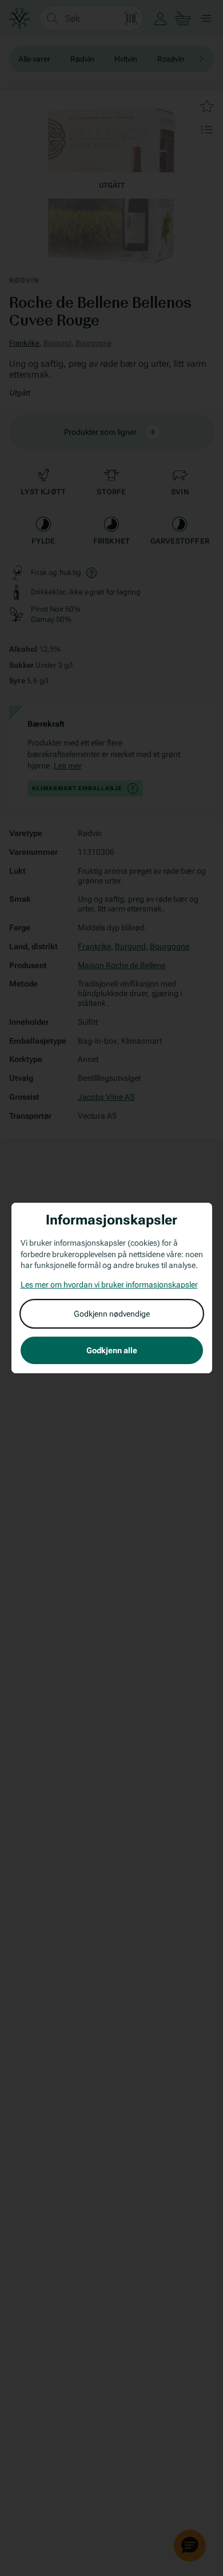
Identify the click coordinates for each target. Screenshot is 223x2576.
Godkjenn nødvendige (112, 1314)
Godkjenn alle (112, 1350)
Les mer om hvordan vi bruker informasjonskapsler (109, 1285)
